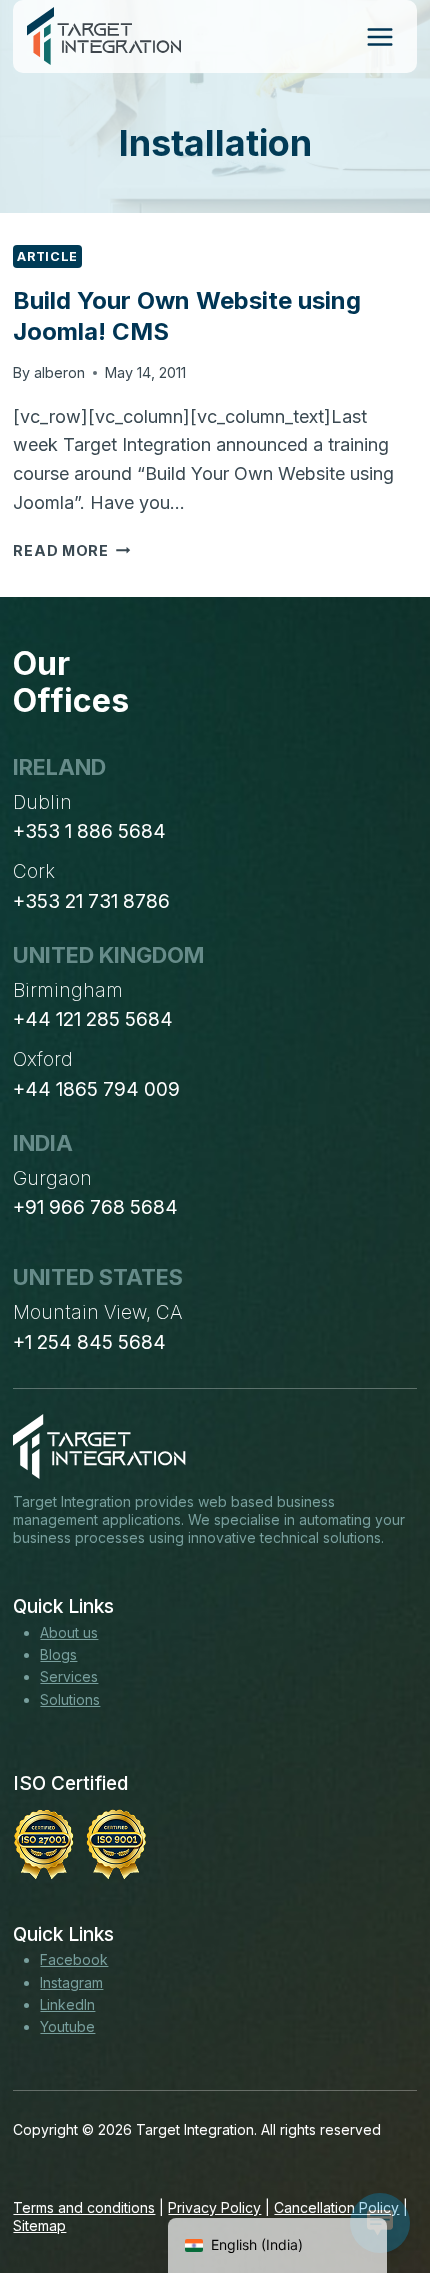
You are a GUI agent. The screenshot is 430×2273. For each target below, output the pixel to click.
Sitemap (39, 2225)
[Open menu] (379, 36)
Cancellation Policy (336, 2207)
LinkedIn (67, 2004)
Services (69, 1676)
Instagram (71, 1982)
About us (69, 1632)
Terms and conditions (84, 2207)
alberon (59, 372)
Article (47, 256)
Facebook (74, 1959)
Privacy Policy (214, 2207)
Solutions (70, 1699)
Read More (71, 550)
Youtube (67, 2026)
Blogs (58, 1654)
